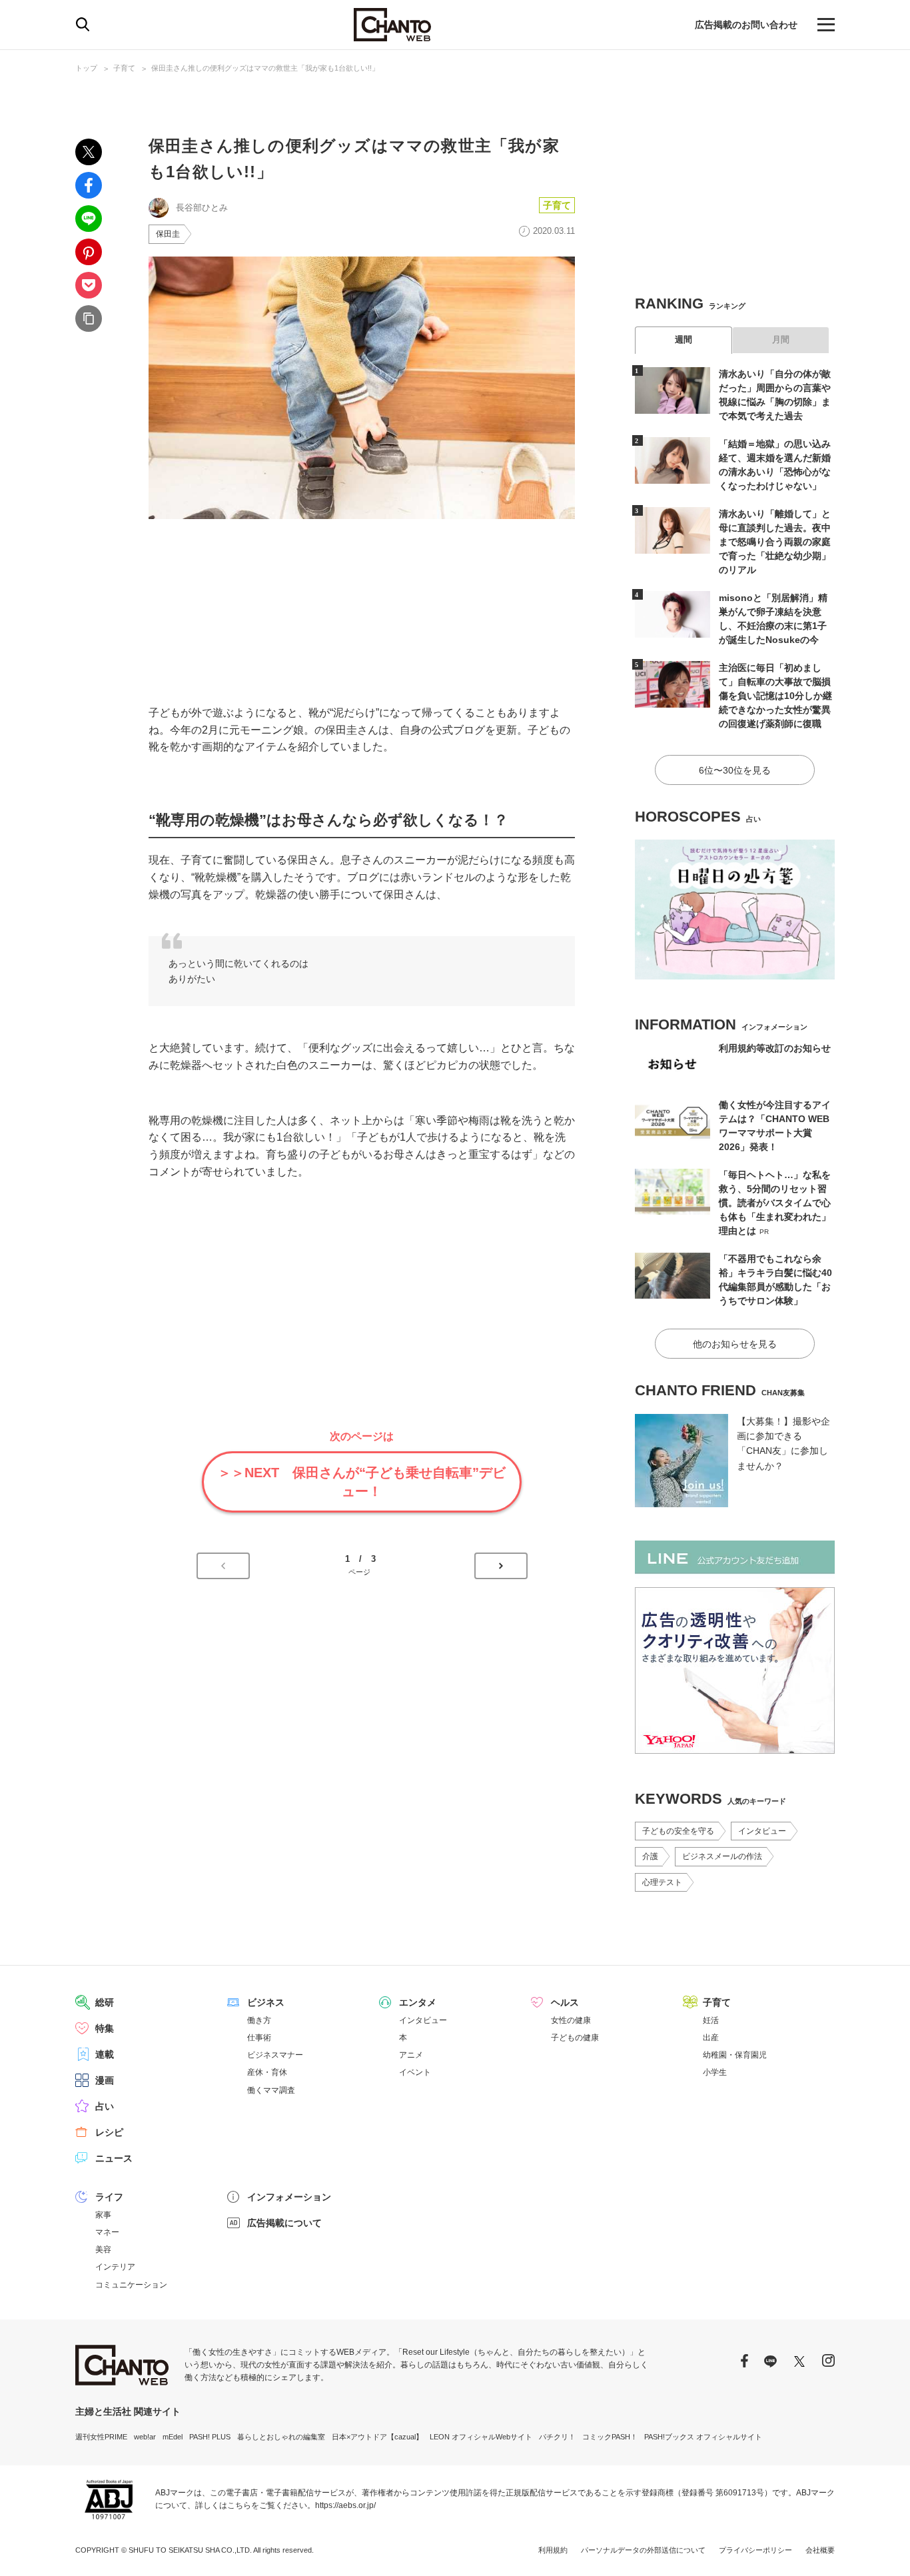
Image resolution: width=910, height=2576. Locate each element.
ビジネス (266, 2002)
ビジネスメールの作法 (722, 1856)
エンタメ (418, 2002)
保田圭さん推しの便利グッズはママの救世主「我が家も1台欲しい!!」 (265, 68)
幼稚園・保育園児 (735, 2055)
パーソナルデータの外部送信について (643, 2550)
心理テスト (662, 1882)
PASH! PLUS (210, 2437)
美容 (103, 2250)
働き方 (259, 2020)
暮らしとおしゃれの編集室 (281, 2437)
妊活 (711, 2020)
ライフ (109, 2197)
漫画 (105, 2080)
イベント (415, 2072)
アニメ (411, 2055)
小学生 (715, 2072)
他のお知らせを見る (735, 1344)
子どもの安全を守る (678, 1831)
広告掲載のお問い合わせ (746, 25)
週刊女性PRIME (101, 2437)
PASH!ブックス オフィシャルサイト (703, 2437)
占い (105, 2106)
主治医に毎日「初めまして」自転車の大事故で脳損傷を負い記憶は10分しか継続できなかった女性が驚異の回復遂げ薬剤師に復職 (775, 696)
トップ (86, 68)
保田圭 (168, 234)
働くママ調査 (271, 2090)
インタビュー (762, 1831)
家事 (103, 2215)
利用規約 (553, 2550)
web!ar (145, 2437)
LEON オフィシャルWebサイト (481, 2437)
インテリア (115, 2267)
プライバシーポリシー (755, 2550)
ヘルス (565, 2002)
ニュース (114, 2158)
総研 (105, 2002)
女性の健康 (571, 2020)
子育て (124, 68)
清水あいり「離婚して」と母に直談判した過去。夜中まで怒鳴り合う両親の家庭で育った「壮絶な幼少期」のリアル (775, 542)
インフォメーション (289, 2197)
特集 (105, 2028)
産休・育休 (267, 2072)
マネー (107, 2232)
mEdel (173, 2437)
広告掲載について (284, 2223)
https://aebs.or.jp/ (345, 2505)
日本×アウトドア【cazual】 (377, 2437)
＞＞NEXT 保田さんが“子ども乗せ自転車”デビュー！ (362, 1482)
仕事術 (259, 2038)
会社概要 (820, 2550)
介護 (650, 1856)
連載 (105, 2054)
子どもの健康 (575, 2038)
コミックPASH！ (610, 2437)
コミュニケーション (131, 2285)
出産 (711, 2038)
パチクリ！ (557, 2437)
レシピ (109, 2132)
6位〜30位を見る (735, 770)
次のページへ (501, 1566)
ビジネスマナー (275, 2055)
